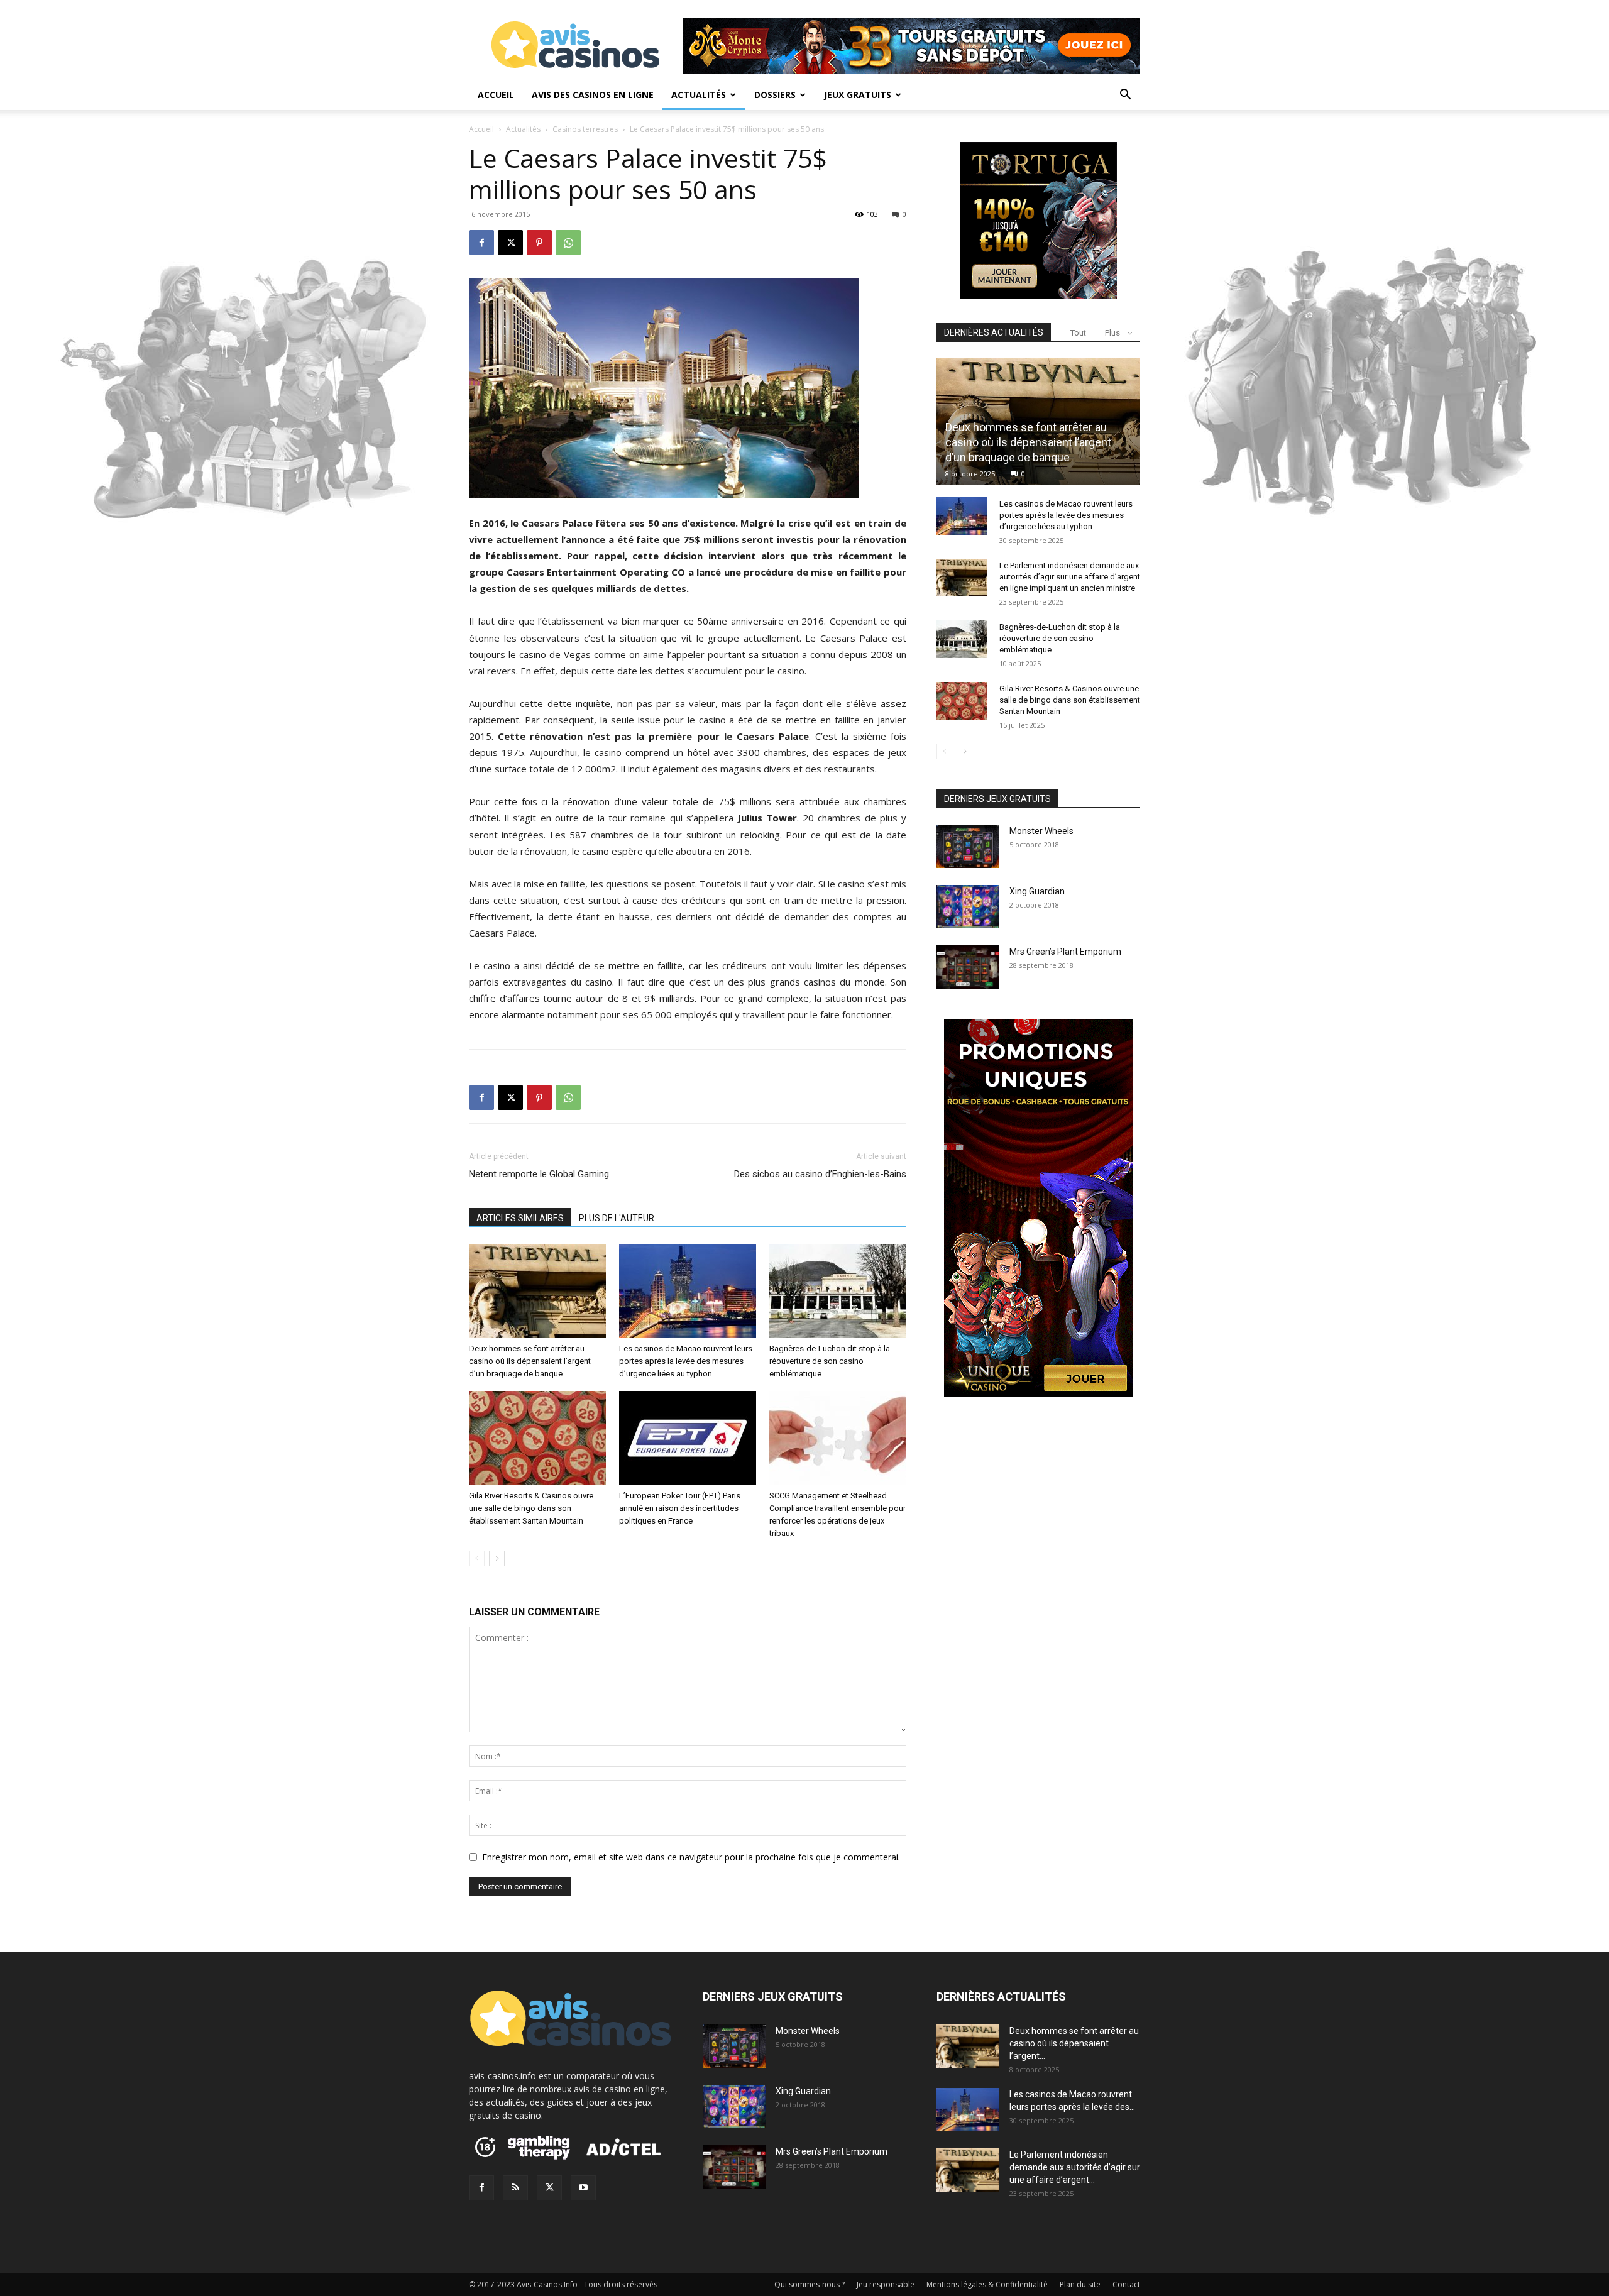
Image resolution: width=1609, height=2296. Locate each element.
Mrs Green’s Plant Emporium (1065, 952)
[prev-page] (477, 1558)
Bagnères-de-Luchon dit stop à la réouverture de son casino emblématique (830, 1361)
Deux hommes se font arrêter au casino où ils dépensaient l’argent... (1074, 2043)
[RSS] (515, 2188)
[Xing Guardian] (968, 907)
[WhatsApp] (568, 243)
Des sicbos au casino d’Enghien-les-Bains (820, 1174)
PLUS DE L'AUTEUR (617, 1218)
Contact (1126, 2284)
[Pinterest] (539, 243)
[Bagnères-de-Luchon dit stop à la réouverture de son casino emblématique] (838, 1291)
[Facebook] (481, 243)
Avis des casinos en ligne (593, 95)
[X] (510, 243)
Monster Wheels (1041, 831)
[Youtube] (583, 2188)
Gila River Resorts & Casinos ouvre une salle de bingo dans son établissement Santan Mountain (531, 1508)
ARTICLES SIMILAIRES (520, 1218)
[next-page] (497, 1558)
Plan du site (1080, 2284)
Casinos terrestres (585, 129)
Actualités (699, 95)
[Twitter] (549, 2188)
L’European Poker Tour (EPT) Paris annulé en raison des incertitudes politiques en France (680, 1508)
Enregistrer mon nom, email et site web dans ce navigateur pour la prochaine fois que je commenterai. (691, 1857)
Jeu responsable (886, 2284)
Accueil (496, 95)
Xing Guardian (1037, 891)
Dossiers (775, 95)
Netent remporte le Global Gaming (539, 1174)
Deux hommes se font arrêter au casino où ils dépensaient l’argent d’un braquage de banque (530, 1361)
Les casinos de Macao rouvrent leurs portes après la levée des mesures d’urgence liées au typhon (686, 1361)
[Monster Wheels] (968, 846)
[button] (1125, 96)
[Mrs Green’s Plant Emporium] (968, 967)
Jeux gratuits (858, 95)
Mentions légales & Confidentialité (987, 2284)
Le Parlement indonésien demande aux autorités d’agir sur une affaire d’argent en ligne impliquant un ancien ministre (1070, 577)
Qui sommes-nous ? (810, 2284)
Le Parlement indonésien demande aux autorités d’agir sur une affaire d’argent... (1075, 2167)
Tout (1078, 333)
